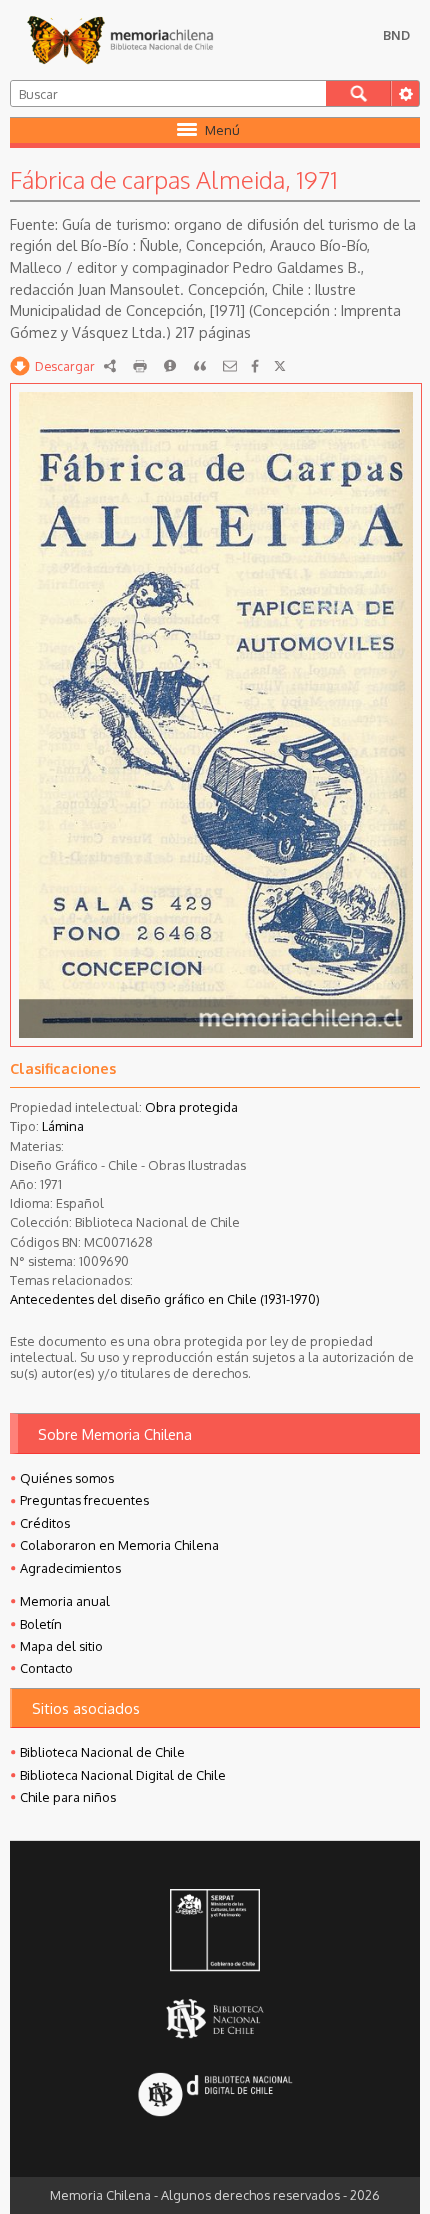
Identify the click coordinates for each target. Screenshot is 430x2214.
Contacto (46, 1668)
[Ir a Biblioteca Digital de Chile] (215, 2096)
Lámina (63, 1126)
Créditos (45, 1523)
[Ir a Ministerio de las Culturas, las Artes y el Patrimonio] (215, 1932)
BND (396, 35)
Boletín (41, 1624)
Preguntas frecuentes (84, 1500)
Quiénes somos (67, 1478)
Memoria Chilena (120, 40)
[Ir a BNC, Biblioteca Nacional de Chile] (215, 2019)
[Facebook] (255, 366)
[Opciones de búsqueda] (405, 93)
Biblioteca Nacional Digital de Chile (123, 1775)
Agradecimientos (70, 1568)
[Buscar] (358, 93)
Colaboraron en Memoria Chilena (119, 1545)
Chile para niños (68, 1797)
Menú (222, 130)
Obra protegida (191, 1107)
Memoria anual (65, 1601)
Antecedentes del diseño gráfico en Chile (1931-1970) (165, 1299)
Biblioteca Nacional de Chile (102, 1752)
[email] (230, 366)
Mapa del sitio (61, 1646)
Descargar (65, 366)
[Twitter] (280, 366)
